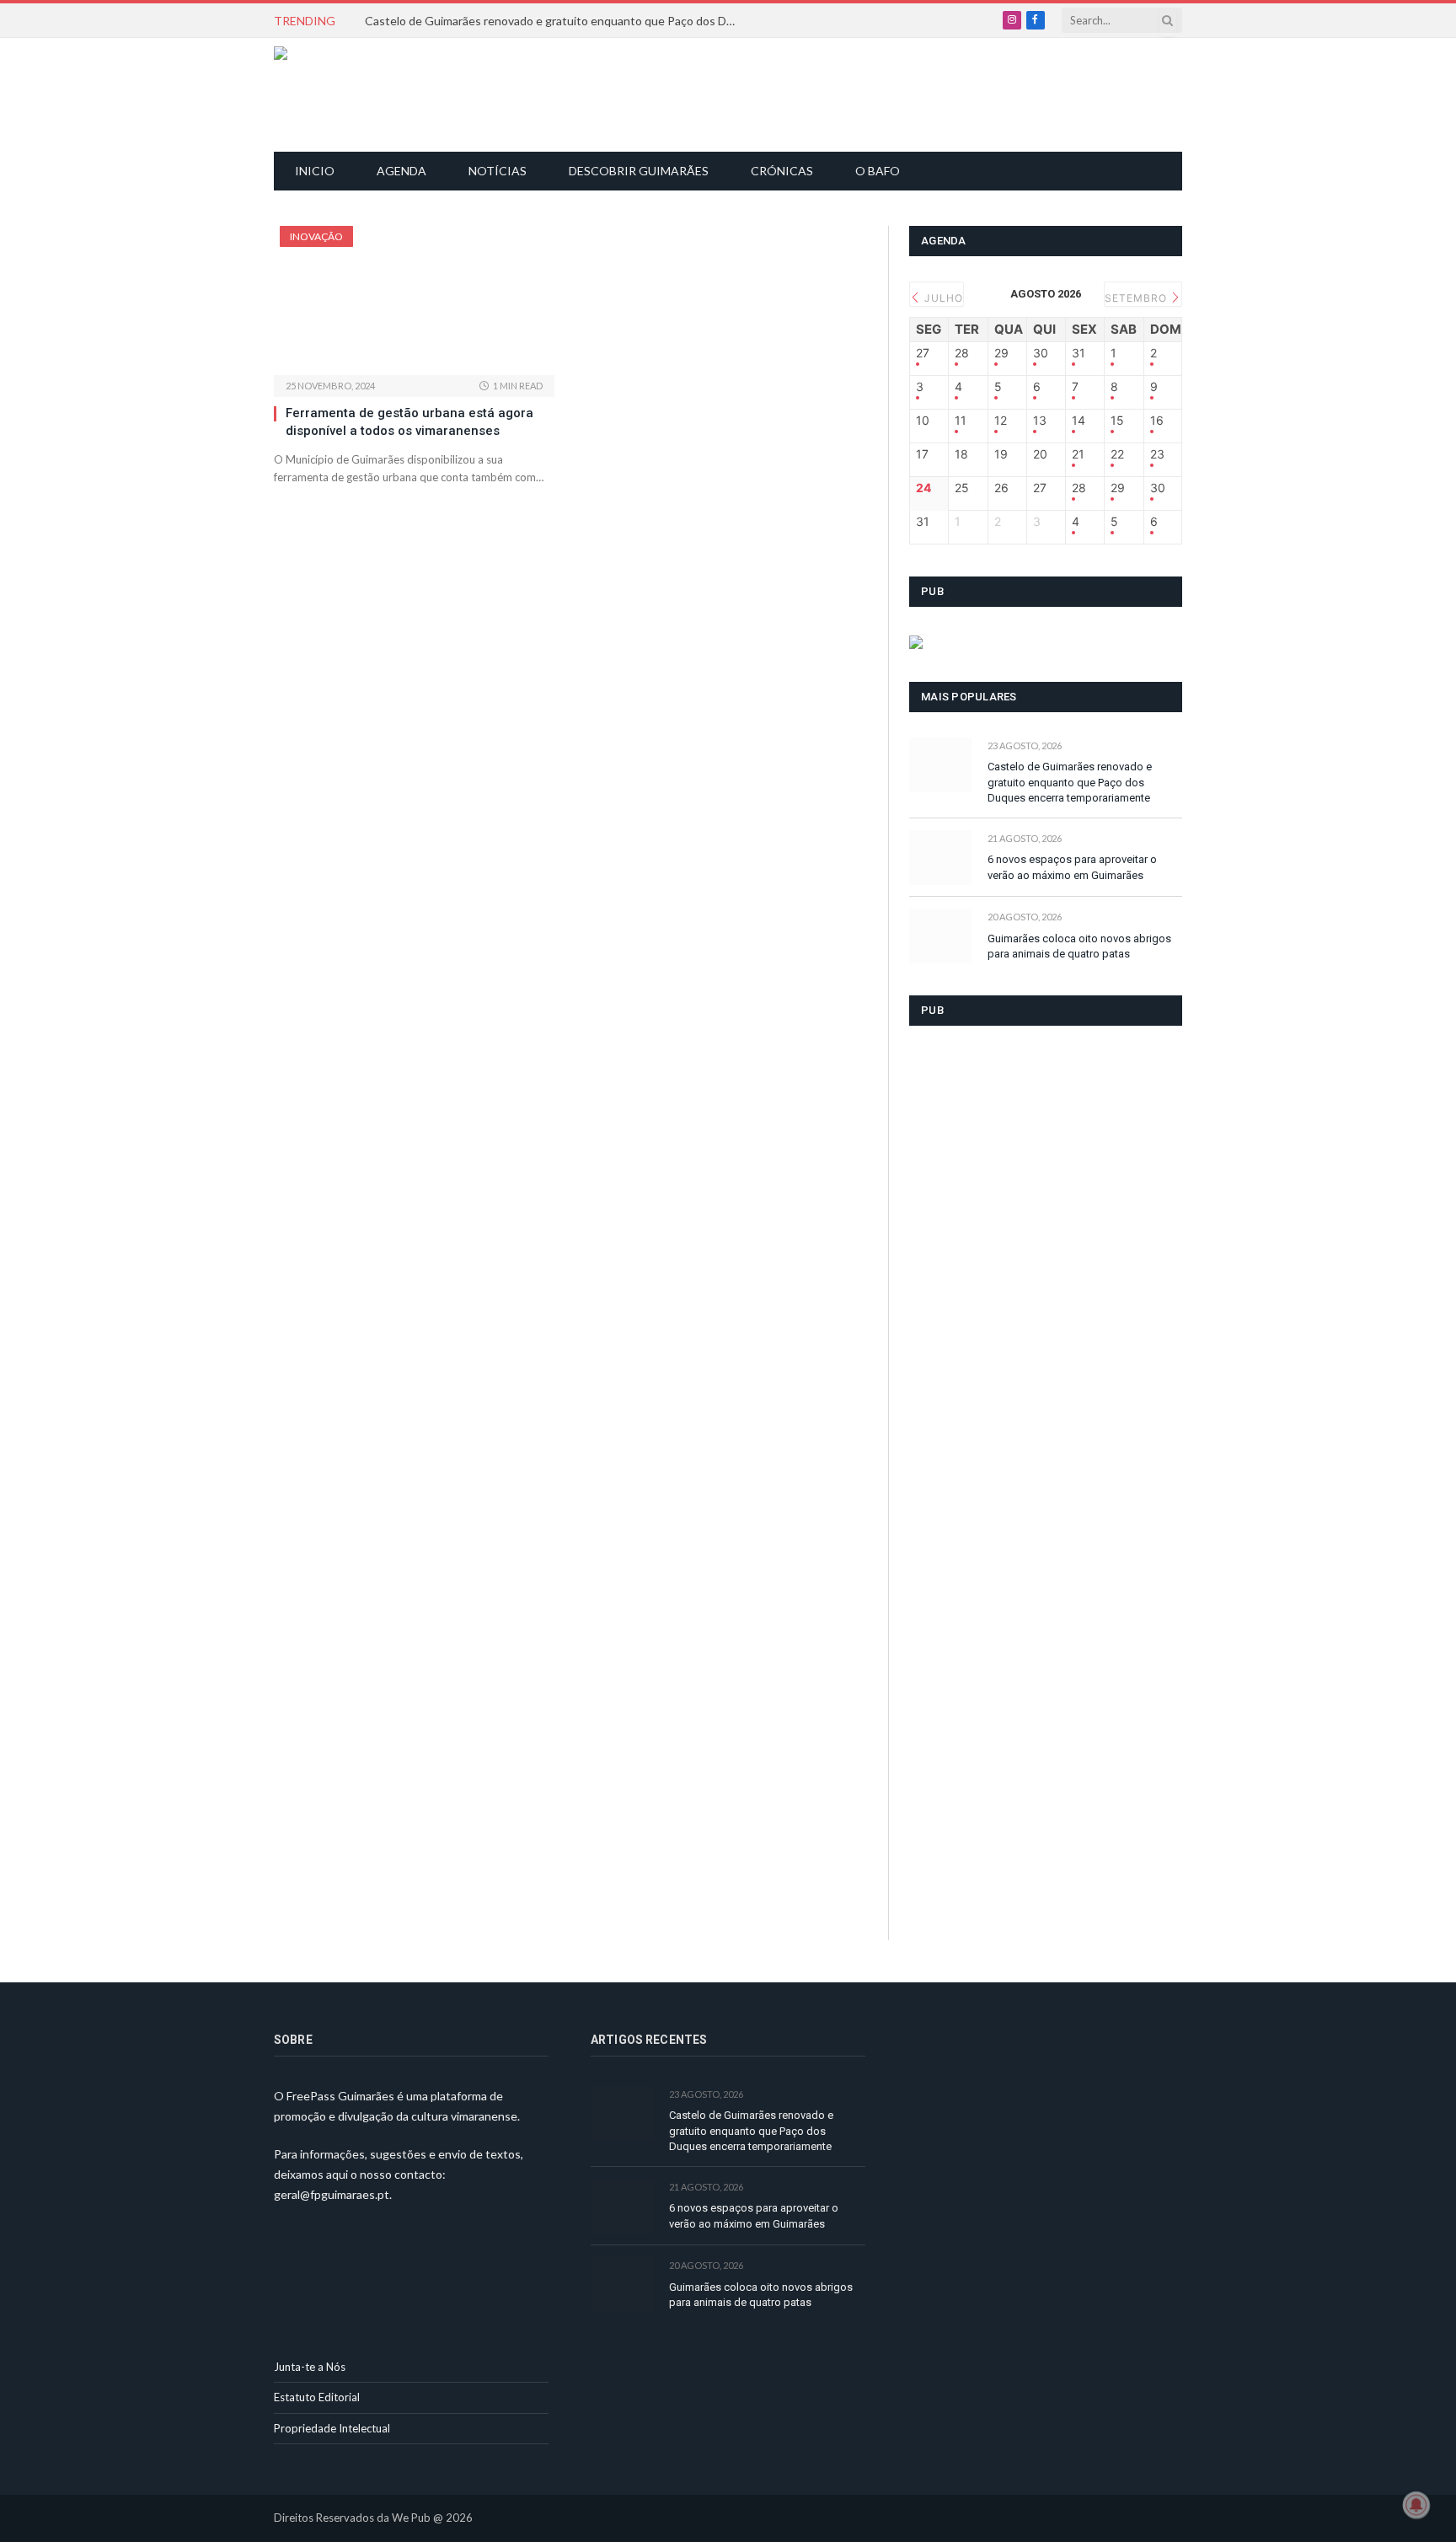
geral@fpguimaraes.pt (332, 2194)
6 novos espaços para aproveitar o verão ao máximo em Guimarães (1072, 867)
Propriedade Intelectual (332, 2428)
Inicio (315, 171)
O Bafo (878, 171)
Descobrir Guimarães (639, 171)
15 (1117, 421)
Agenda (401, 171)
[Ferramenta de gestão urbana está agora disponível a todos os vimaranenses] (414, 300)
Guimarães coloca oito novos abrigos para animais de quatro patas (1079, 947)
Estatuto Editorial (317, 2397)
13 (1040, 421)
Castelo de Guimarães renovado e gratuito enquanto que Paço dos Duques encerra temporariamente (554, 21)
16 (1157, 421)
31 (1079, 353)
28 (962, 353)
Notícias (498, 171)
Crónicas (782, 171)
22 (1117, 454)
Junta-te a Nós (310, 2367)
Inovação (316, 236)
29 (1001, 353)
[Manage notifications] (1416, 2505)
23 (1157, 454)
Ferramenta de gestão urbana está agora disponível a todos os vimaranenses (409, 421)
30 (1041, 353)
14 (1079, 421)
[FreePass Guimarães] (355, 95)
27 (923, 353)
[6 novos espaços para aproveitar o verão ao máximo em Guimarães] (941, 858)
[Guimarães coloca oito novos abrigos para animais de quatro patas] (941, 936)
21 (1078, 454)
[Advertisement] (737, 93)
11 (961, 421)
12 (1001, 421)
